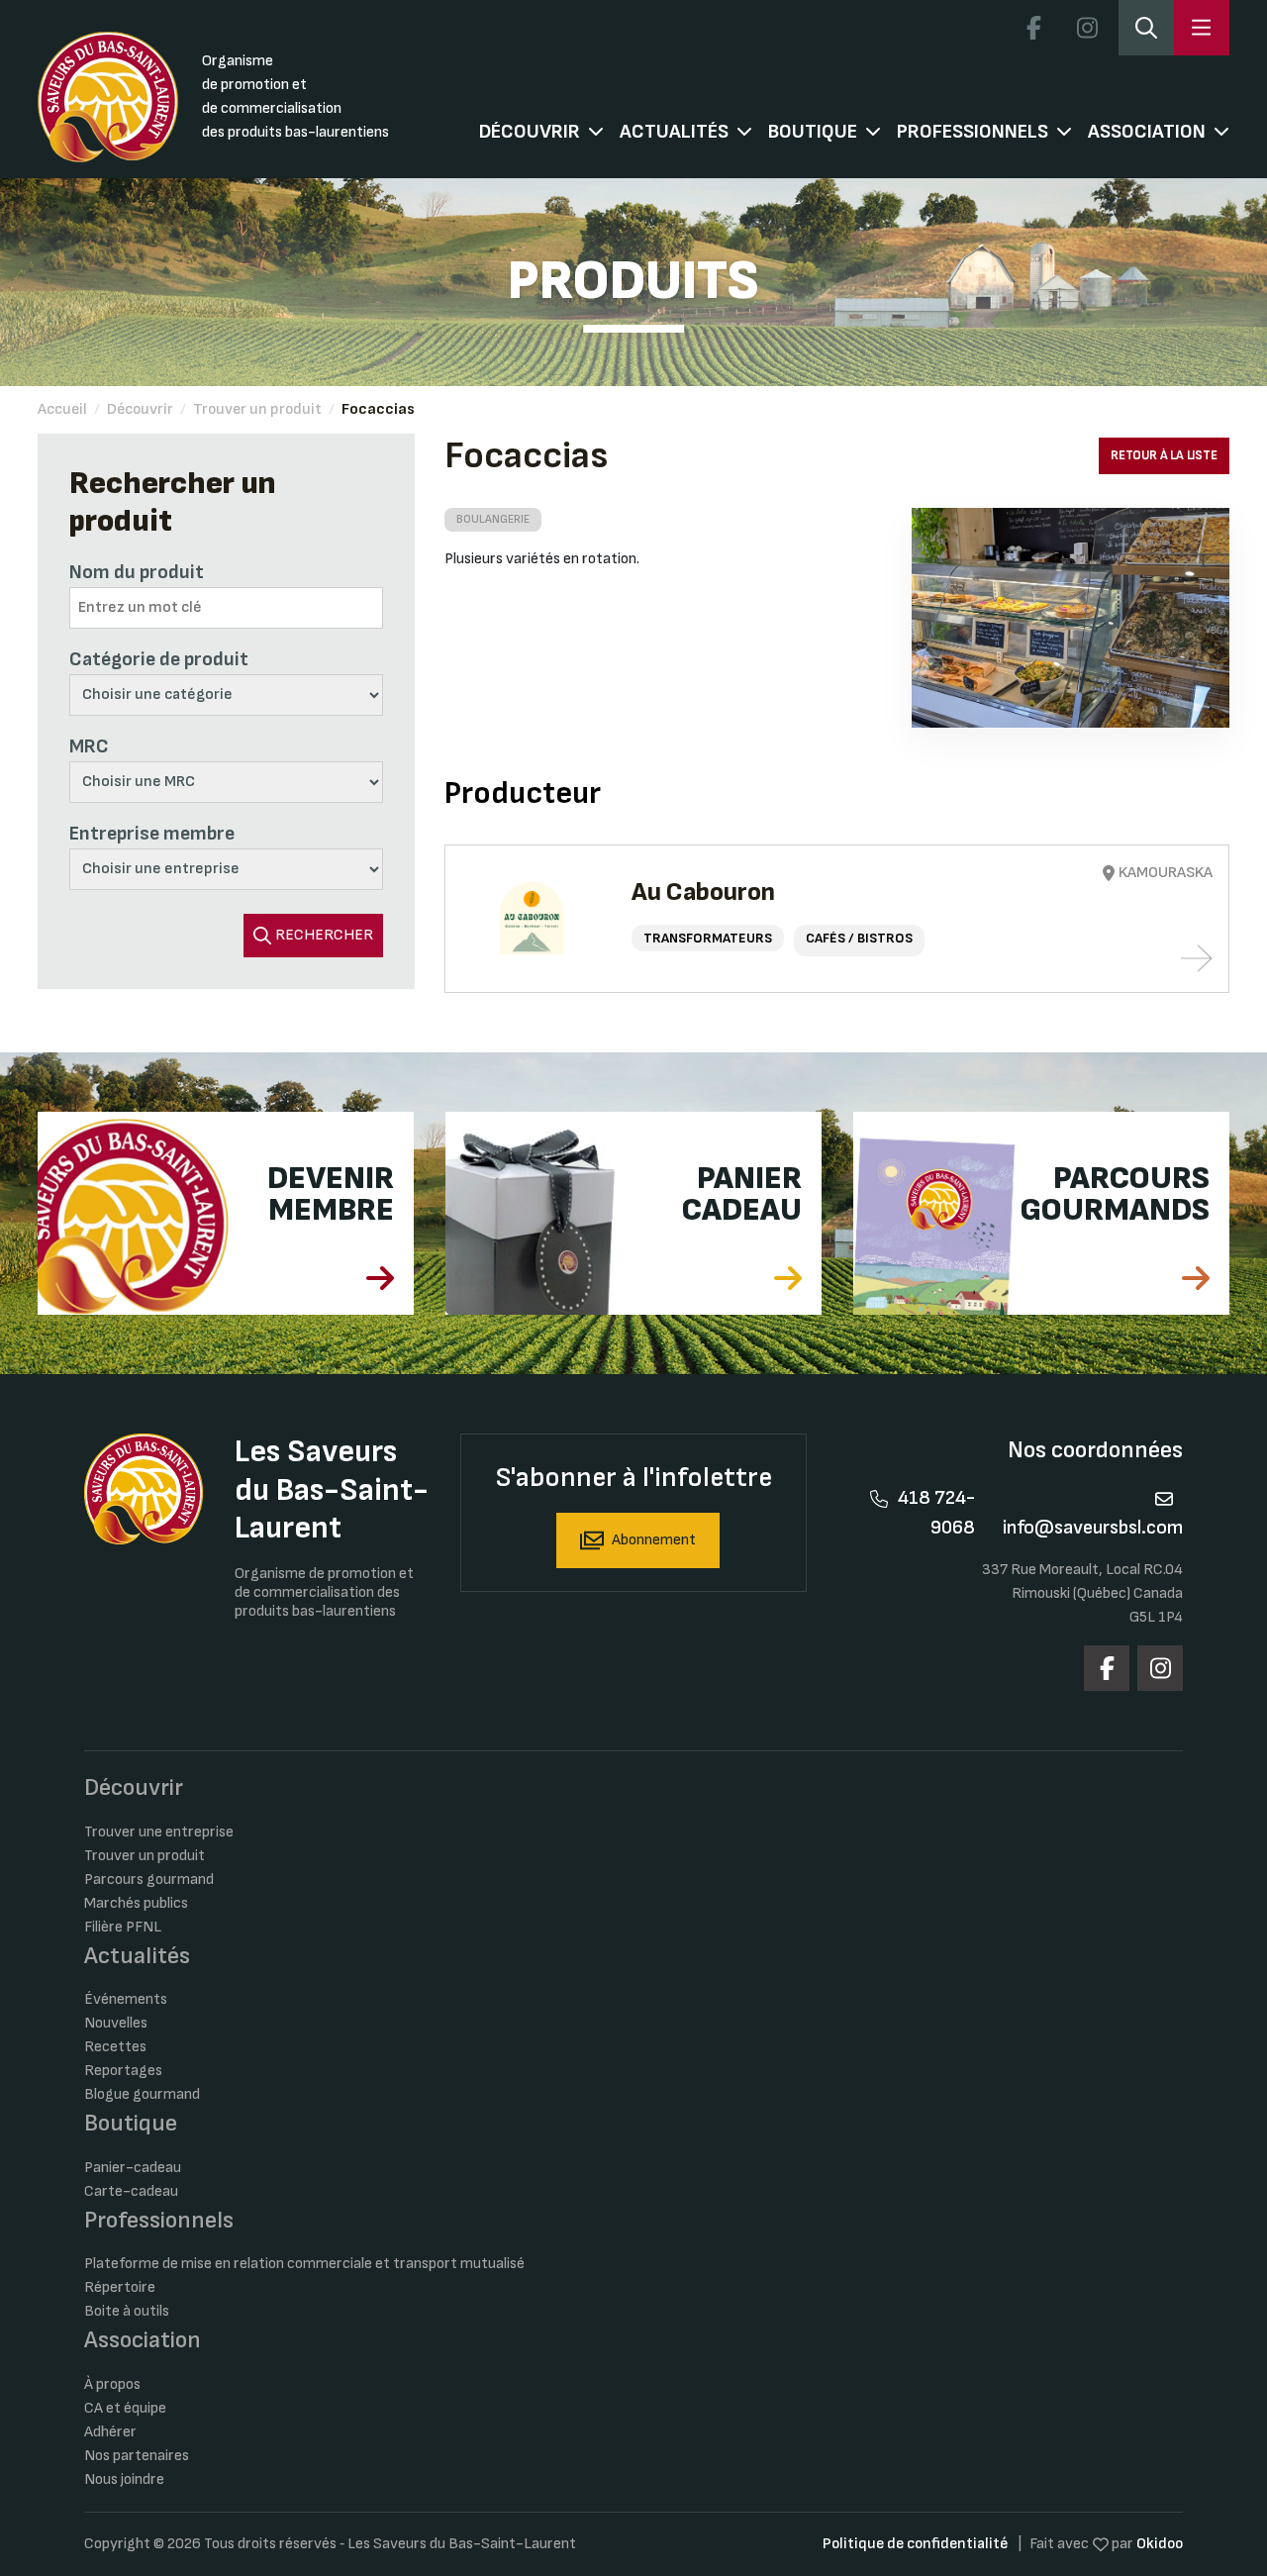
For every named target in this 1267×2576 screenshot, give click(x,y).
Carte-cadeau (131, 2191)
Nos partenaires (137, 2456)
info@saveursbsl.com (1093, 1528)
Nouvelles (116, 2023)
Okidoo (1160, 2544)
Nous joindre (124, 2479)
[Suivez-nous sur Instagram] (1088, 28)
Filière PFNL (123, 1927)
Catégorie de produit (159, 659)
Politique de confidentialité (915, 2544)
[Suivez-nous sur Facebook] (1034, 28)
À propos (112, 2384)
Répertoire (120, 2287)
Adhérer (110, 2432)
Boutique (813, 132)
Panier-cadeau (133, 2168)
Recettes (115, 2047)
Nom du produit (137, 572)
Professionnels (973, 132)
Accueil (62, 409)
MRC (89, 746)
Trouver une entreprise (159, 1832)
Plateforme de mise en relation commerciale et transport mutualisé (304, 2264)
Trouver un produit (257, 409)
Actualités (674, 132)
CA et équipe (125, 2408)
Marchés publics (136, 1903)
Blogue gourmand (142, 2094)
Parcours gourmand (149, 1880)
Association (1147, 132)
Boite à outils (127, 2311)
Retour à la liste (1164, 455)
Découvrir (530, 132)
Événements (126, 1999)
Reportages (123, 2071)
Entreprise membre (152, 834)
